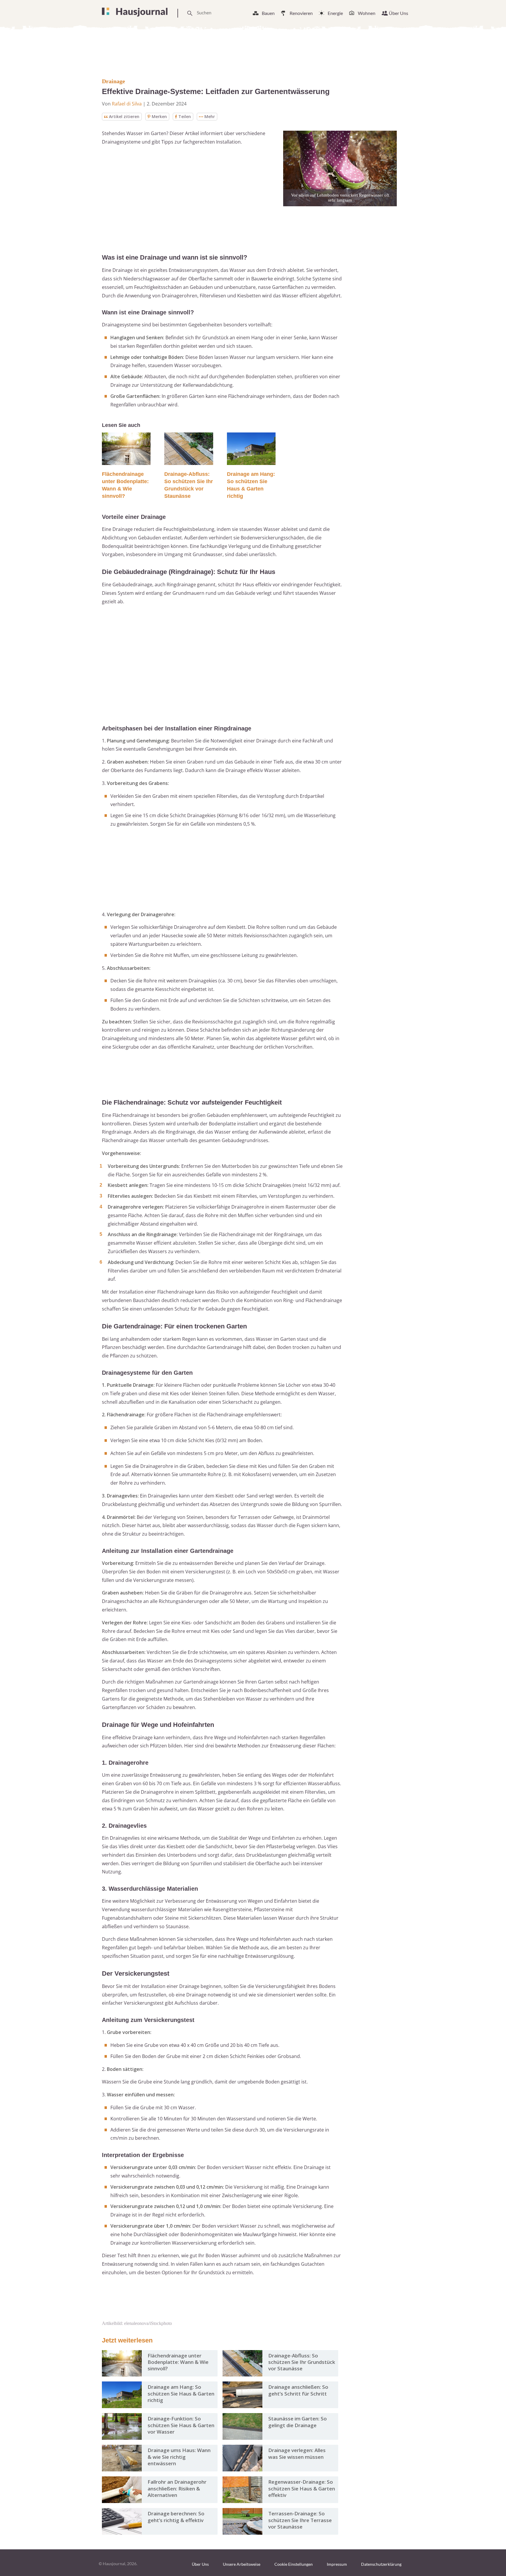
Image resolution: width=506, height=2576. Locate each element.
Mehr (210, 116)
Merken (159, 116)
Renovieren (301, 13)
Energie (335, 13)
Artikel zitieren (124, 116)
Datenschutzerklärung (381, 2564)
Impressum (337, 2564)
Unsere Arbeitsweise (242, 2564)
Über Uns (399, 13)
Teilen (185, 116)
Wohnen (367, 13)
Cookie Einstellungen (294, 2564)
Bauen (268, 13)
